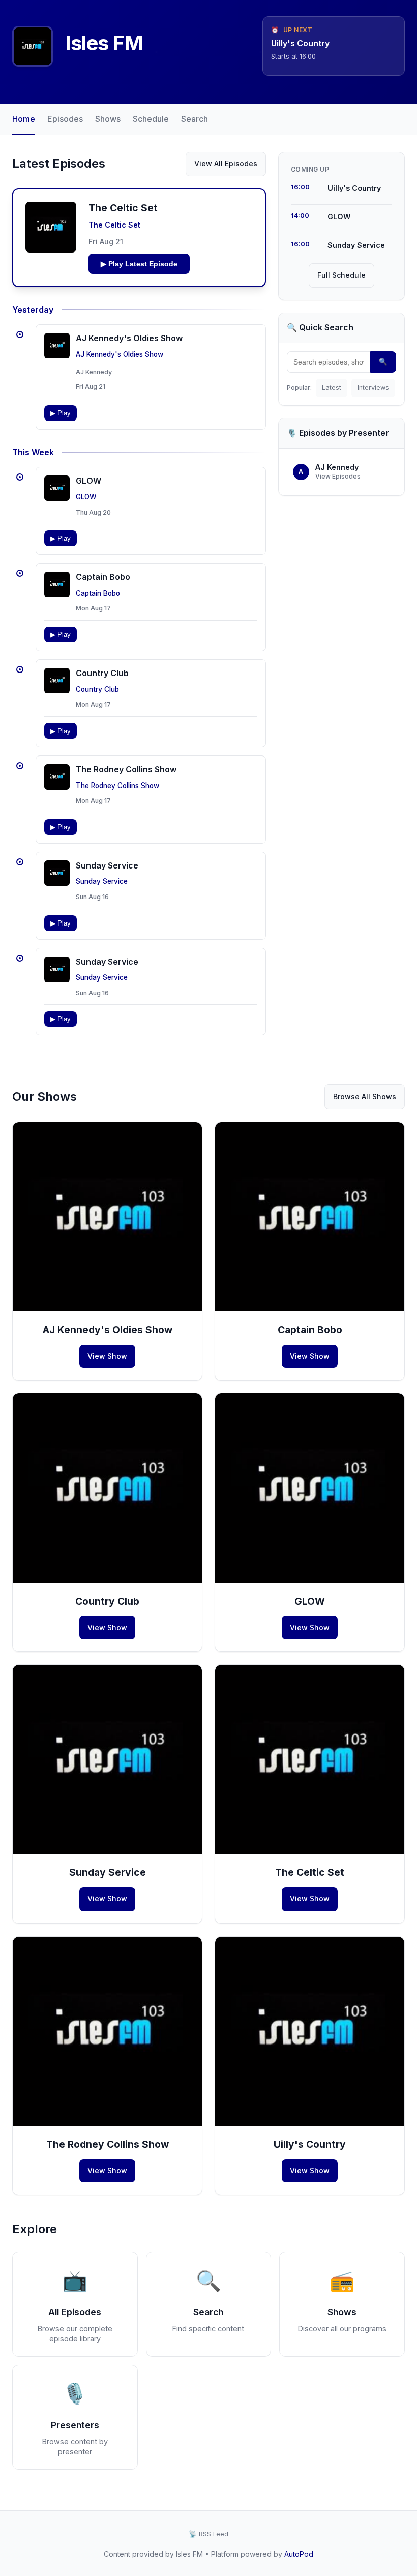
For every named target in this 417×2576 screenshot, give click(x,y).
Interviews (373, 388)
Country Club (102, 673)
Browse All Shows (365, 1096)
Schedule (151, 119)
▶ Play (61, 413)
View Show (107, 1356)
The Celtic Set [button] (123, 208)
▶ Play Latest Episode (139, 264)
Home (24, 119)
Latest (332, 388)
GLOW (88, 481)
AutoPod (299, 2554)
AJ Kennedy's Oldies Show (129, 338)
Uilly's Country (310, 2144)
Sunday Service (107, 865)
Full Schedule (341, 275)
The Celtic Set (114, 225)
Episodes (65, 119)
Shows (108, 119)
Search (195, 119)
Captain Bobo (103, 577)
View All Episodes (226, 164)
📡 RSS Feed (208, 2534)
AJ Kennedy (94, 372)
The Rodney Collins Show (126, 769)
